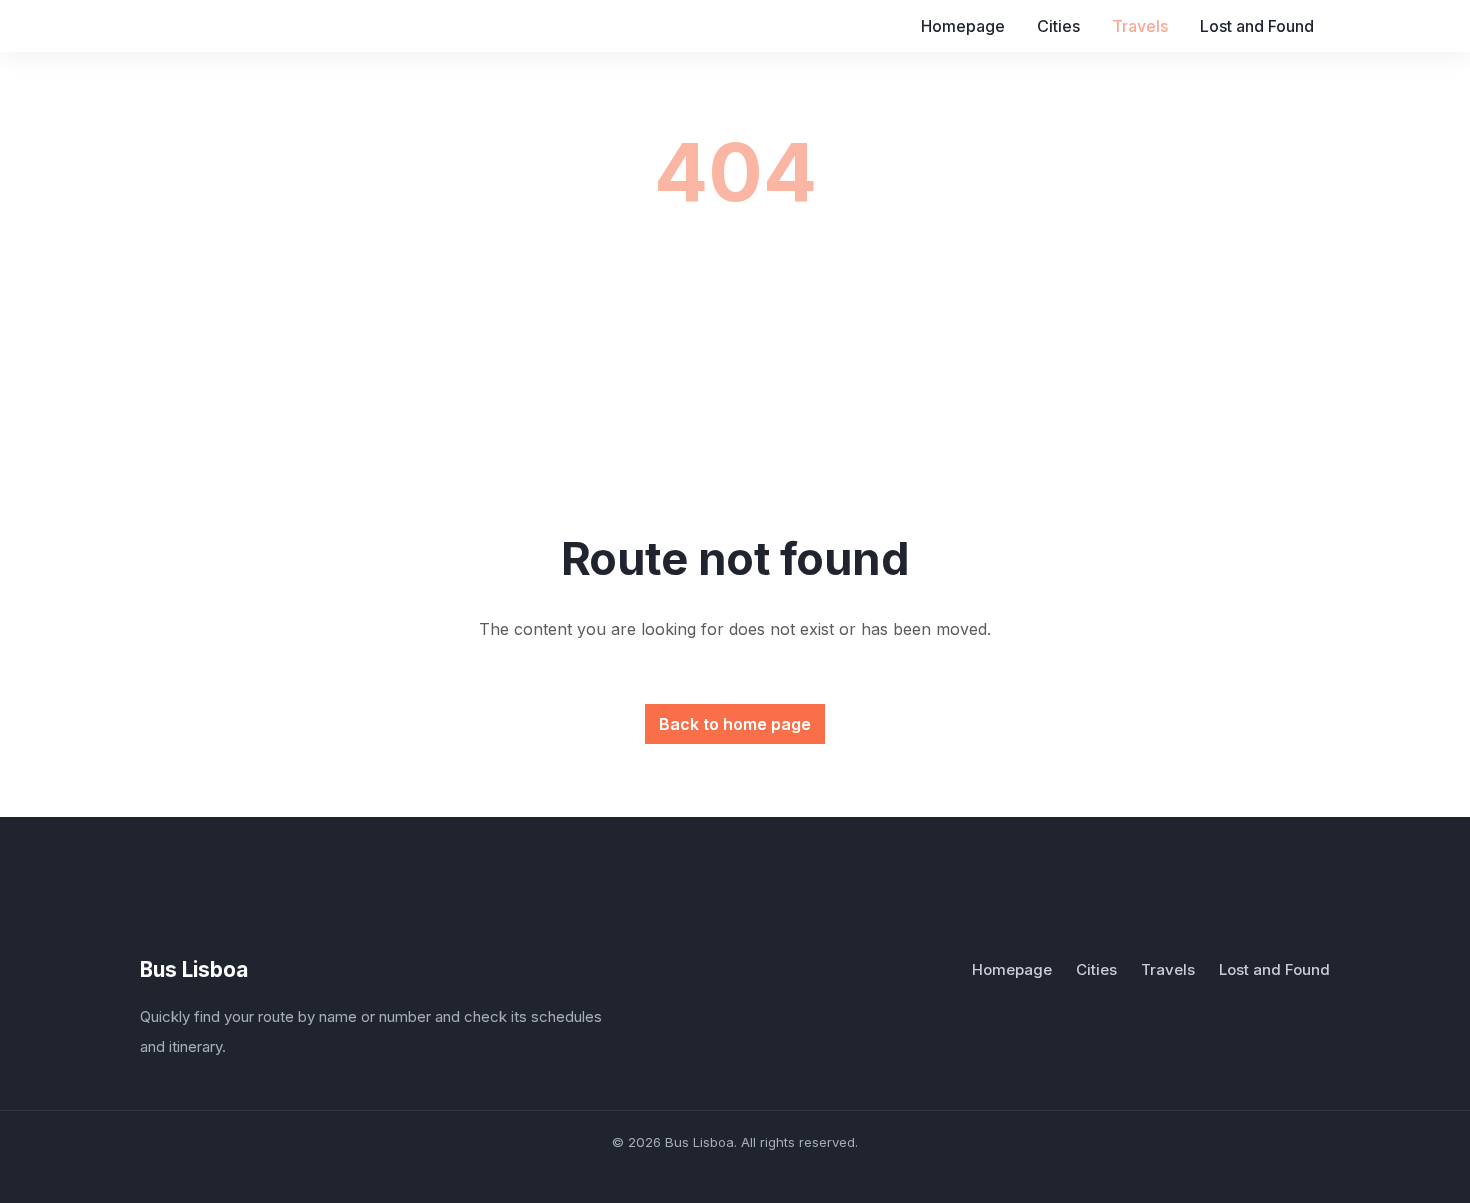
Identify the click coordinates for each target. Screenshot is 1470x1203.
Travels (1140, 26)
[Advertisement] (740, 384)
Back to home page (735, 724)
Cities (1058, 26)
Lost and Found (1257, 26)
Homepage (963, 26)
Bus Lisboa (194, 969)
